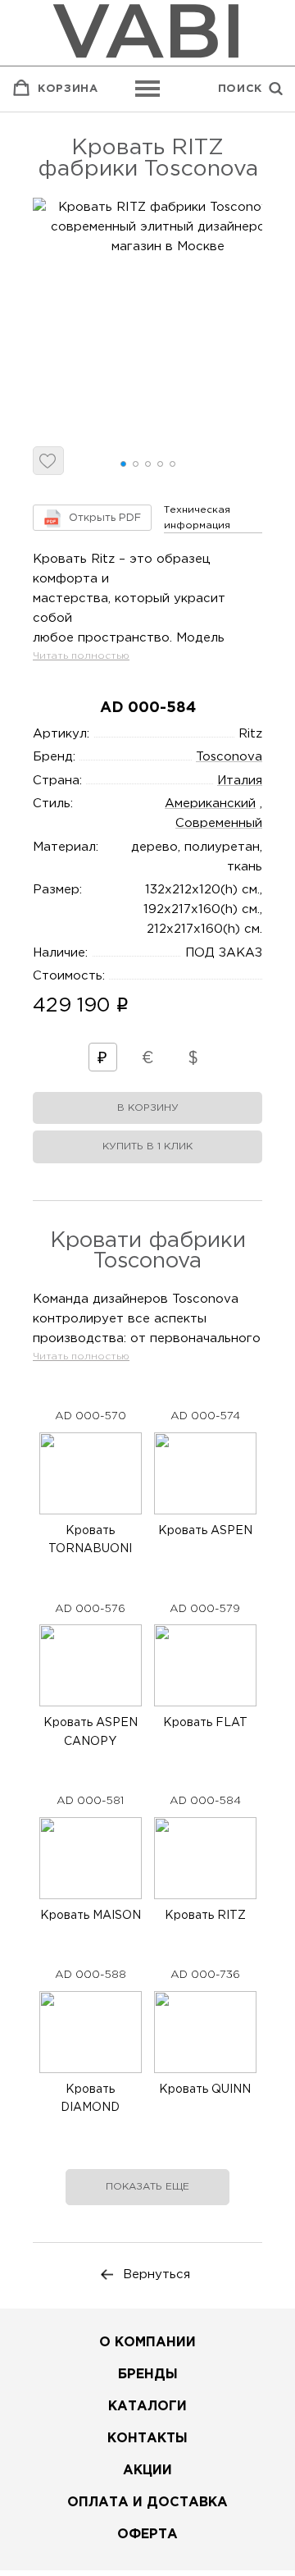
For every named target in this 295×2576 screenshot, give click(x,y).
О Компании (147, 2343)
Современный (219, 823)
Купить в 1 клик (147, 1146)
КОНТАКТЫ (147, 2439)
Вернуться (157, 2275)
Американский (210, 804)
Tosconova (229, 757)
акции (147, 2471)
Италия (240, 781)
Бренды (148, 2375)
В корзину (148, 1108)
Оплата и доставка (147, 2503)
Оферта (147, 2535)
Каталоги (147, 2407)
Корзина (68, 89)
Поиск (240, 89)
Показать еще (147, 2187)
